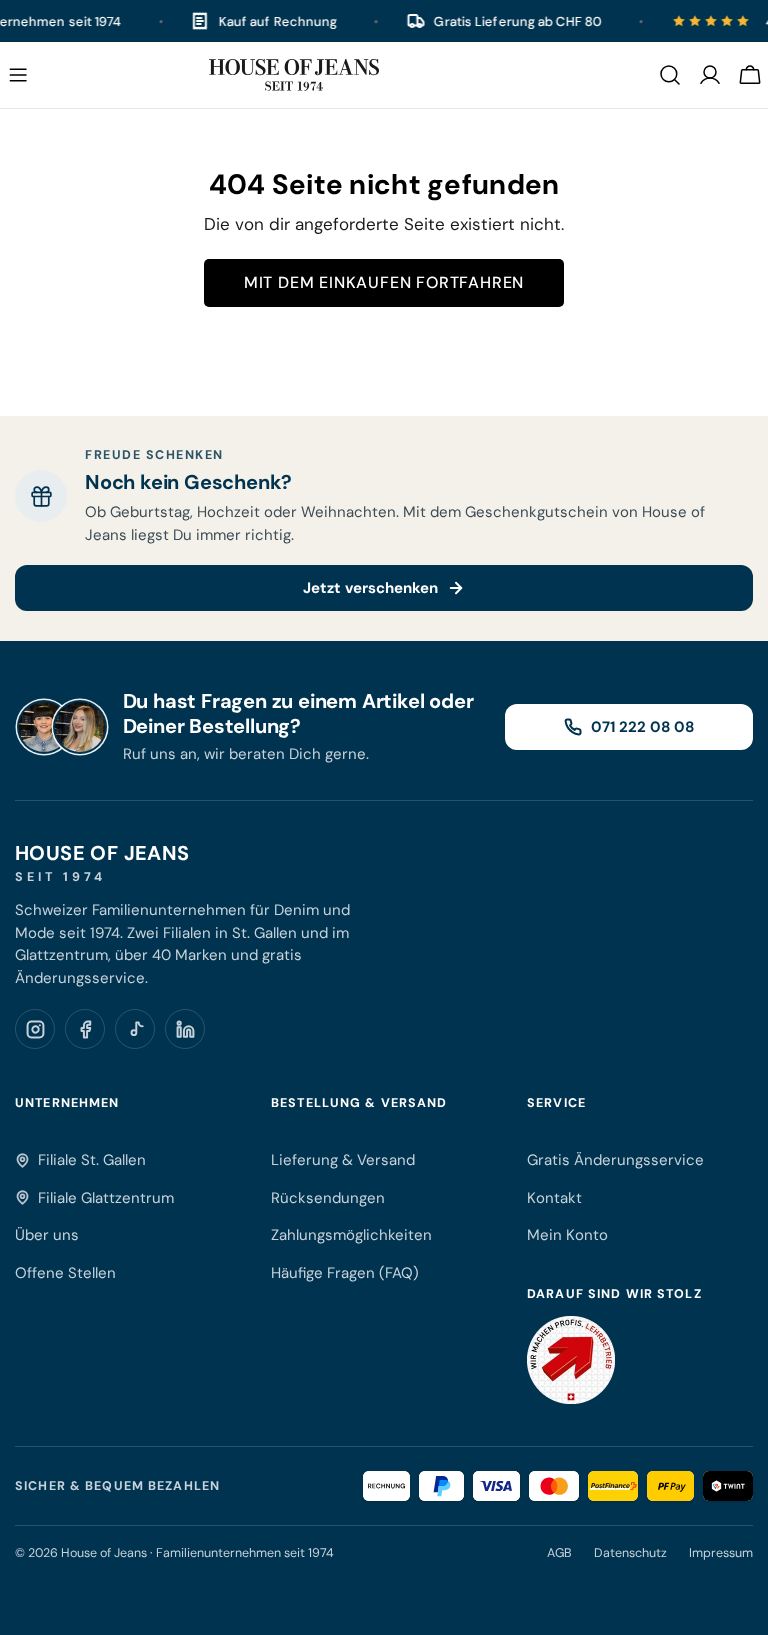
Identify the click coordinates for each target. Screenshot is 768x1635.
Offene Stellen (65, 1273)
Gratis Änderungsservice (615, 1160)
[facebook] (85, 1029)
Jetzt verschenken (370, 588)
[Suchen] (670, 75)
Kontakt (554, 1198)
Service (556, 1103)
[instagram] (35, 1029)
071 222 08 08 (642, 727)
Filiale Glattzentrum (106, 1198)
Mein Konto (567, 1235)
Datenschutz (630, 1553)
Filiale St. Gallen (92, 1160)
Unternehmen (67, 1103)
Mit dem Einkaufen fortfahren (384, 282)
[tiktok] (135, 1029)
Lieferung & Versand (343, 1160)
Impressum (721, 1553)
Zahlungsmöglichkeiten (351, 1235)
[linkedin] (185, 1029)
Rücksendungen (328, 1198)
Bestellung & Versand (359, 1103)
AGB (559, 1553)
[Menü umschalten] (18, 75)
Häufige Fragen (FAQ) (345, 1273)
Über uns (47, 1235)
